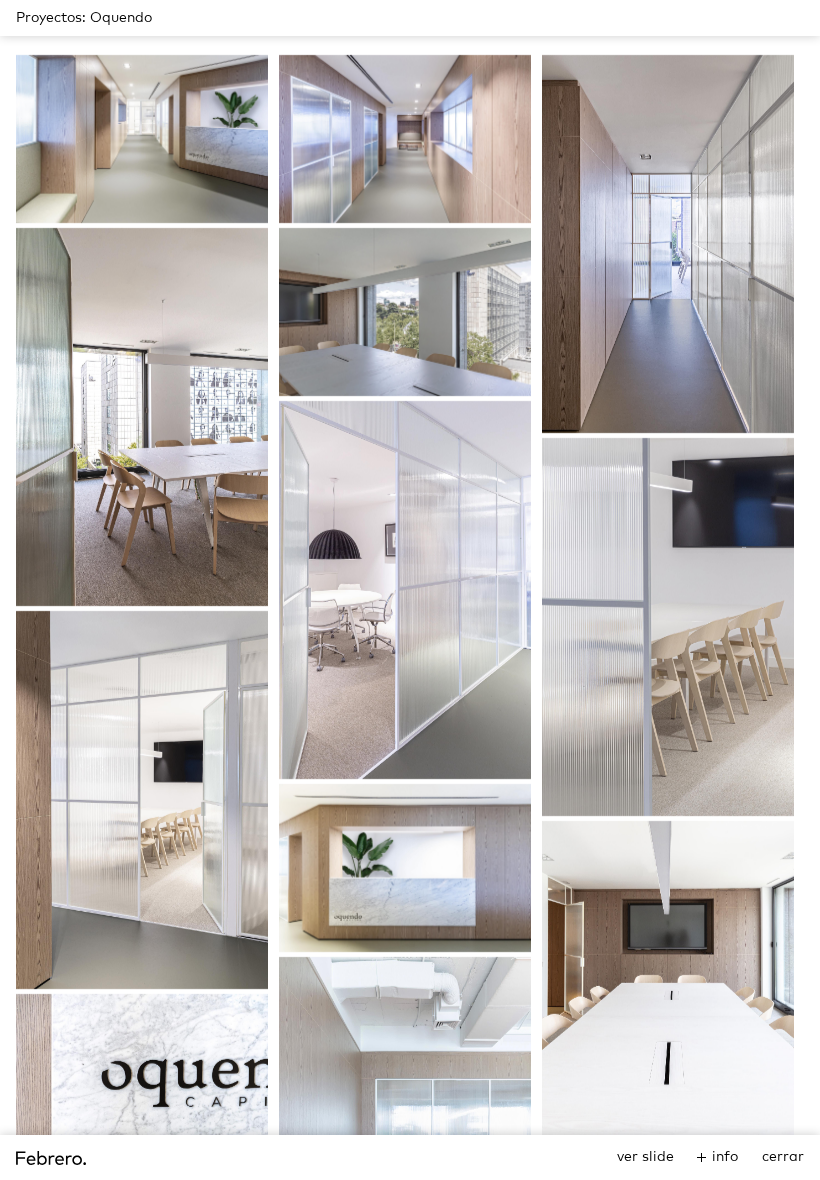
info (725, 1157)
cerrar (783, 1157)
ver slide (645, 1157)
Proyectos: (51, 18)
